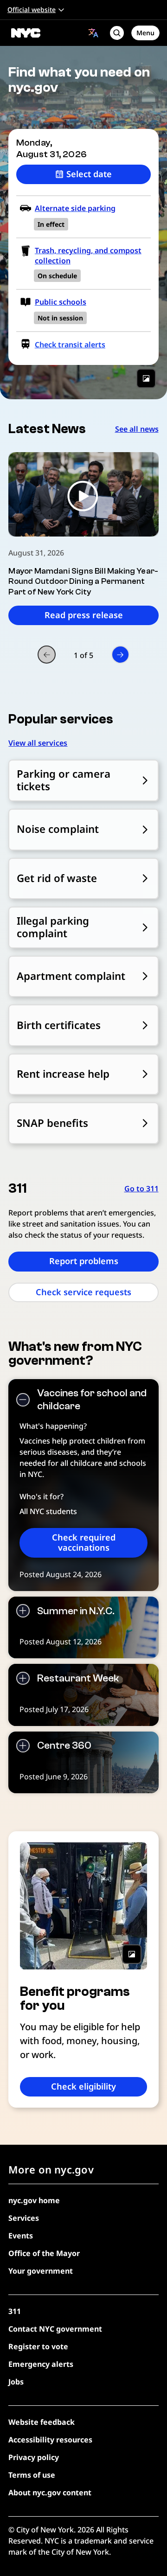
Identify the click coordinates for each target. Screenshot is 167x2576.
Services (24, 2218)
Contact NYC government (55, 2329)
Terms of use (32, 2475)
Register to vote (38, 2346)
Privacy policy (34, 2457)
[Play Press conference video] (83, 494)
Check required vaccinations (84, 1542)
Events (21, 2236)
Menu (145, 33)
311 (15, 2311)
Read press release (84, 615)
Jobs (16, 2382)
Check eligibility (83, 2086)
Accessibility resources (50, 2440)
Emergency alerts (41, 2364)
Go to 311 (141, 1189)
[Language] (93, 33)
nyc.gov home (34, 2200)
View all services (38, 743)
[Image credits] (146, 378)
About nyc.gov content (50, 2493)
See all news (137, 429)
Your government (41, 2271)
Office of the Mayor (44, 2253)
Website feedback (42, 2422)
